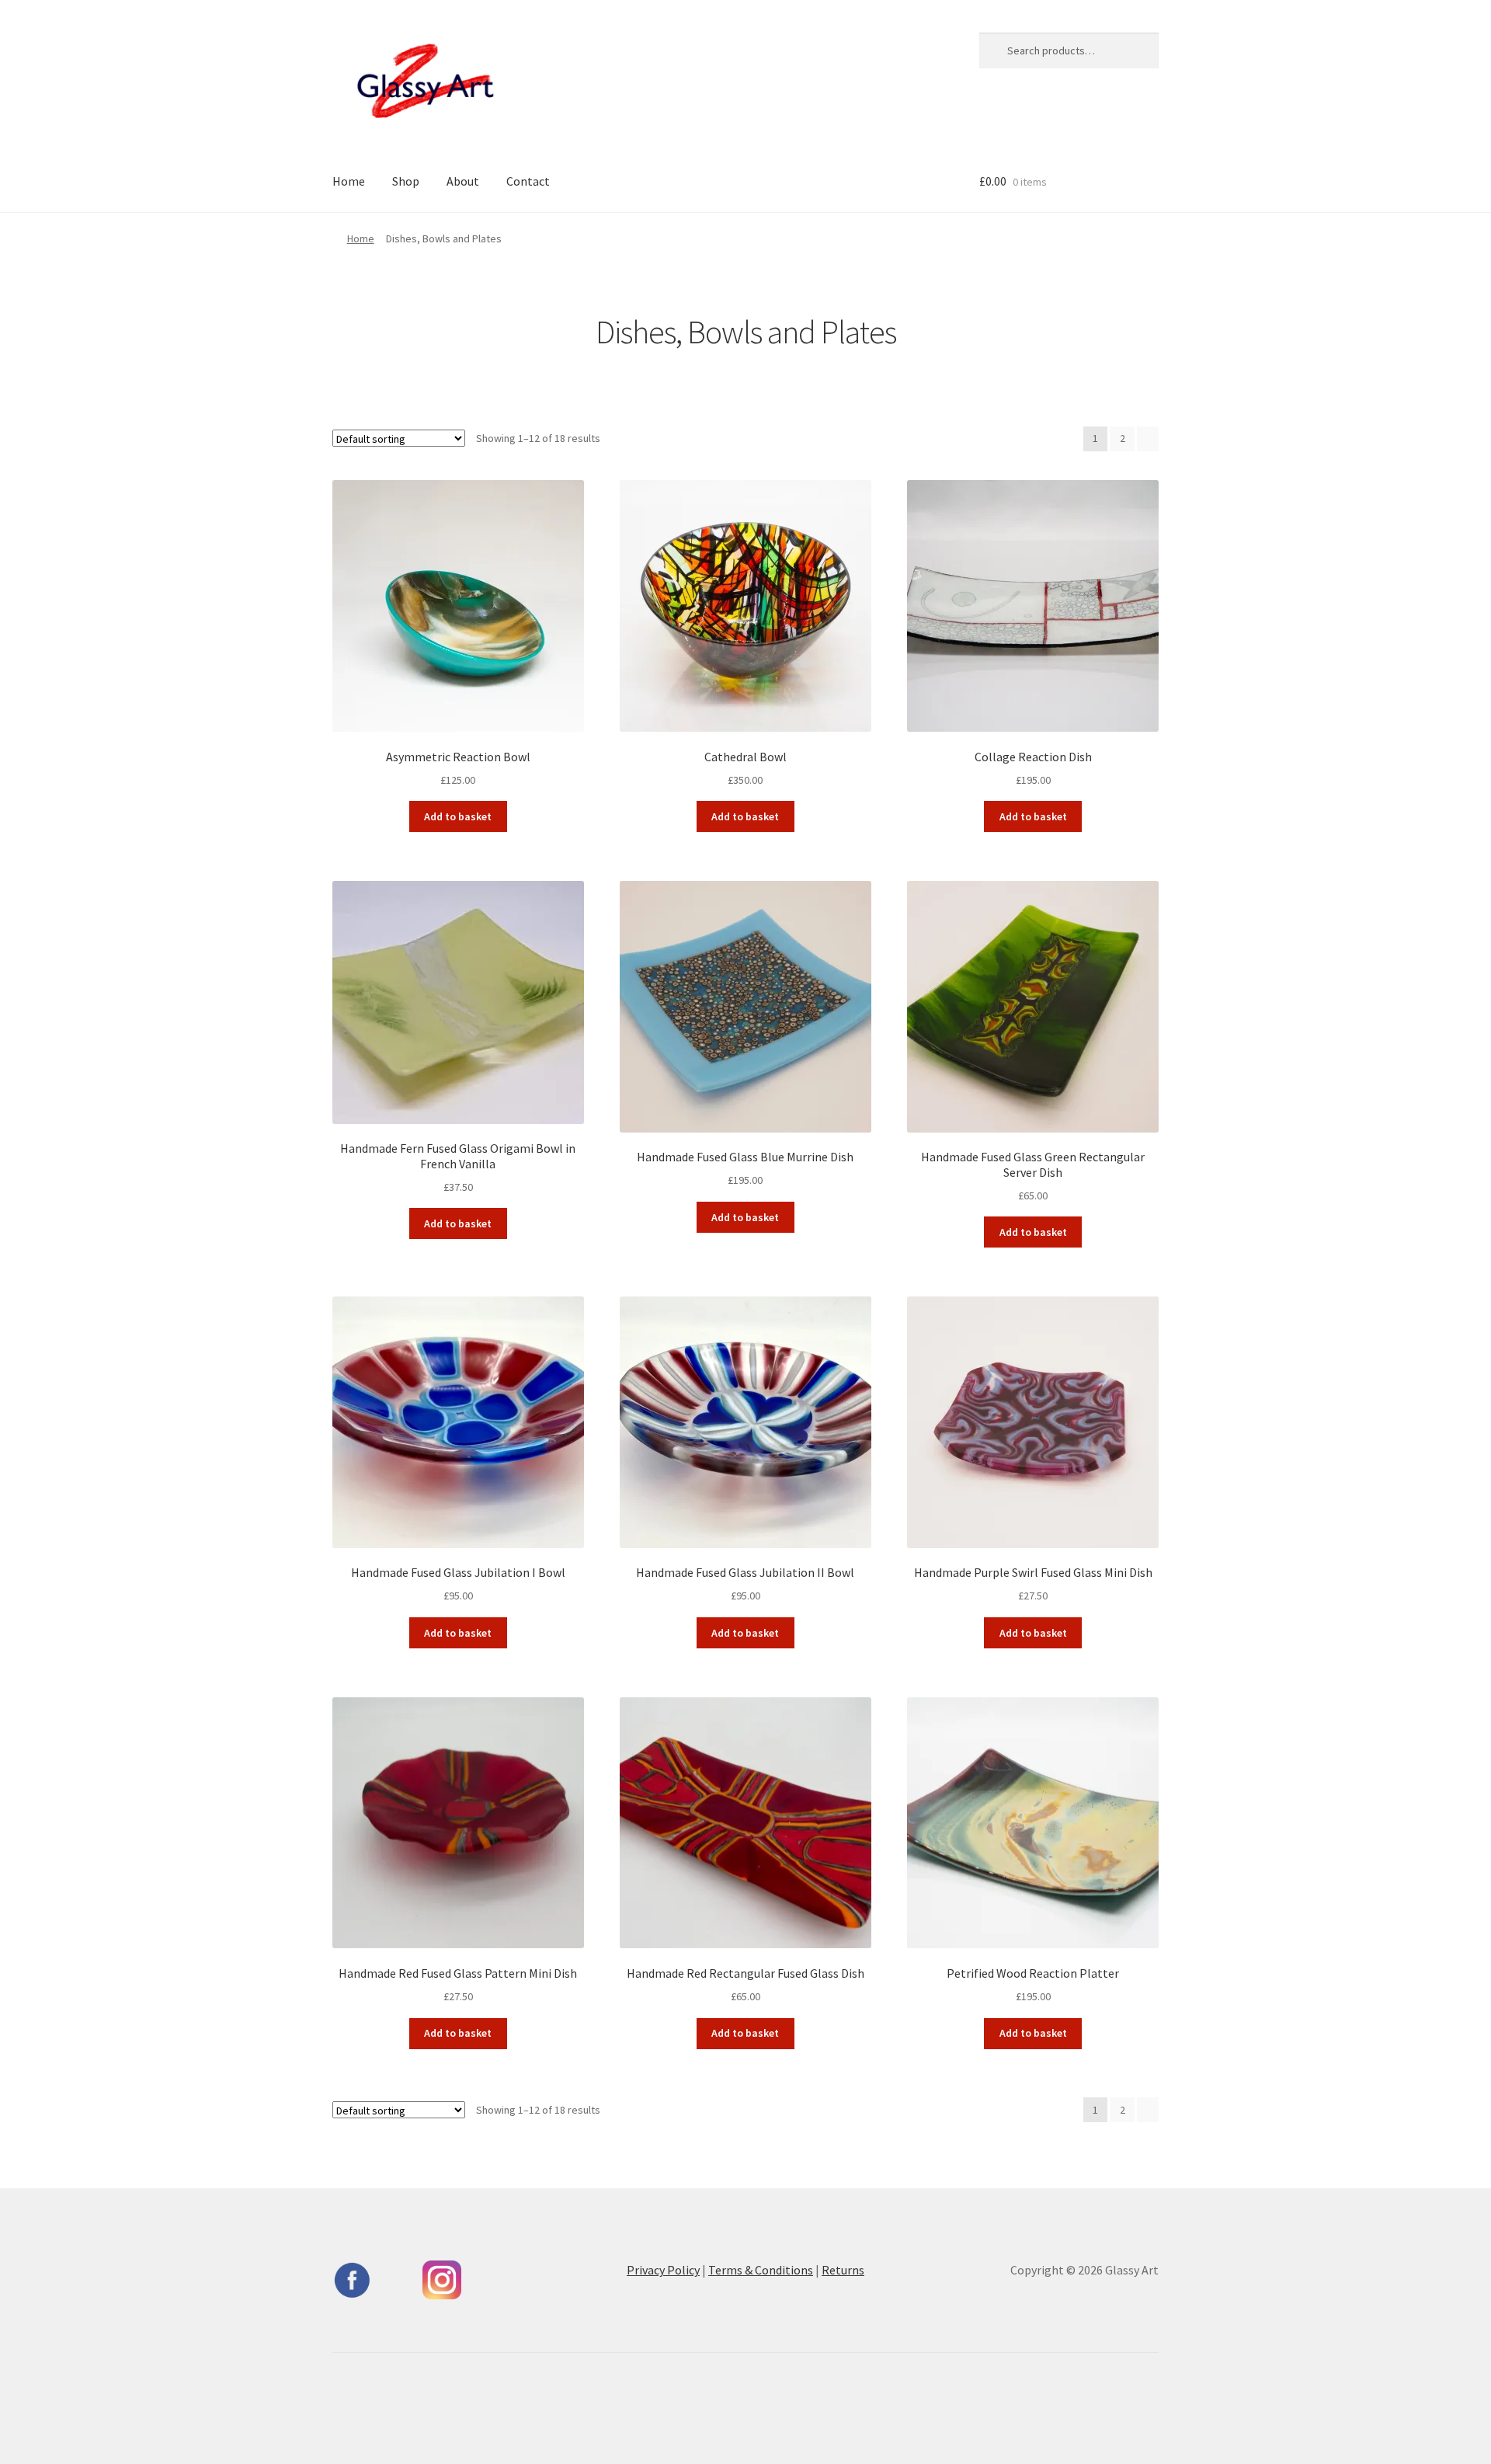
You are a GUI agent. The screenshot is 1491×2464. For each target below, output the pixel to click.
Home (349, 181)
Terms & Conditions (761, 2270)
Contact (528, 181)
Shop (406, 181)
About (463, 181)
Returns (843, 2270)
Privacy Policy (663, 2270)
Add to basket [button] (458, 816)
